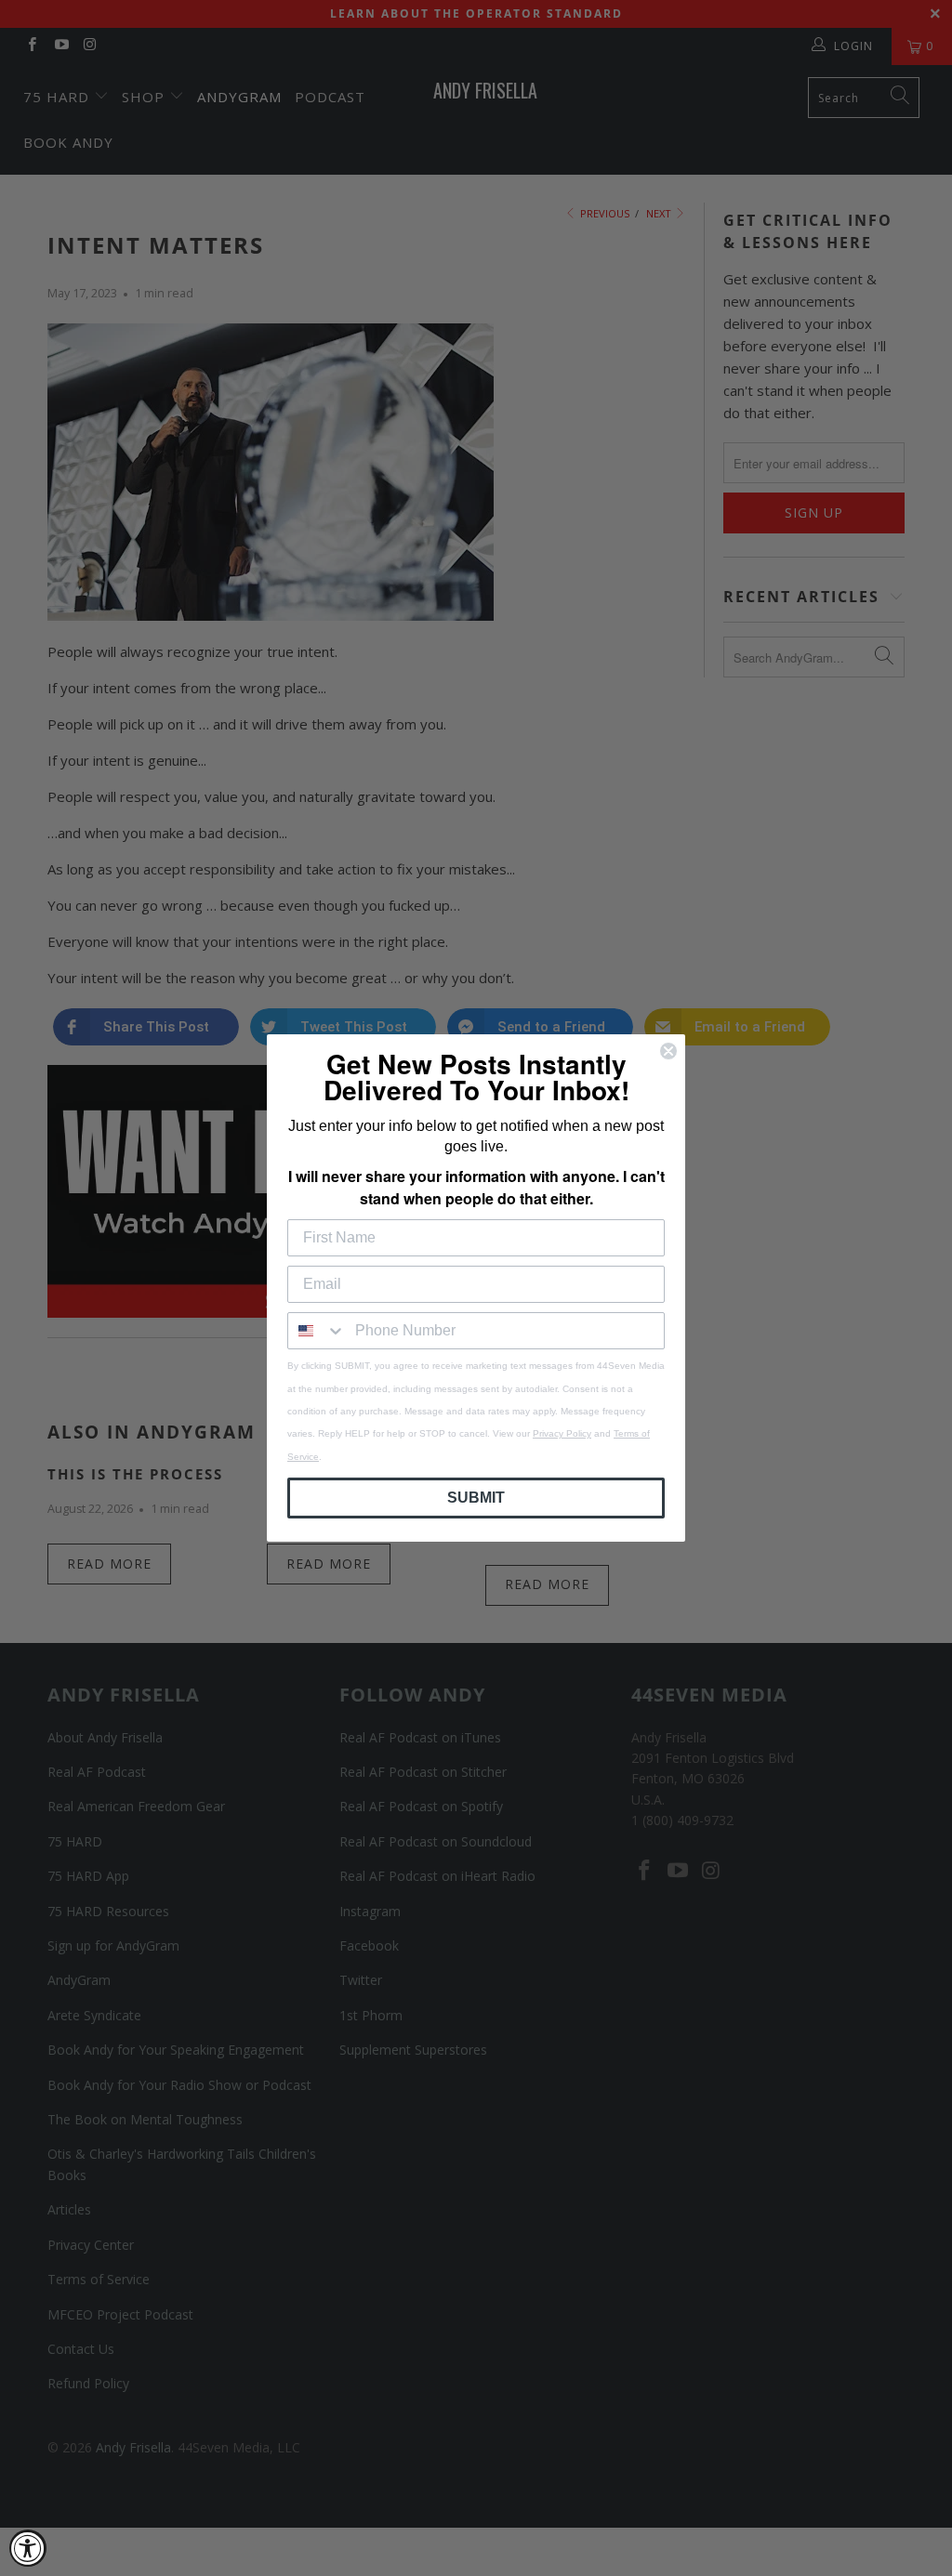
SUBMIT (476, 1498)
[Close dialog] (668, 1051)
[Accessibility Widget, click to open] (28, 2548)
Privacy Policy (562, 1433)
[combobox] (317, 1331)
